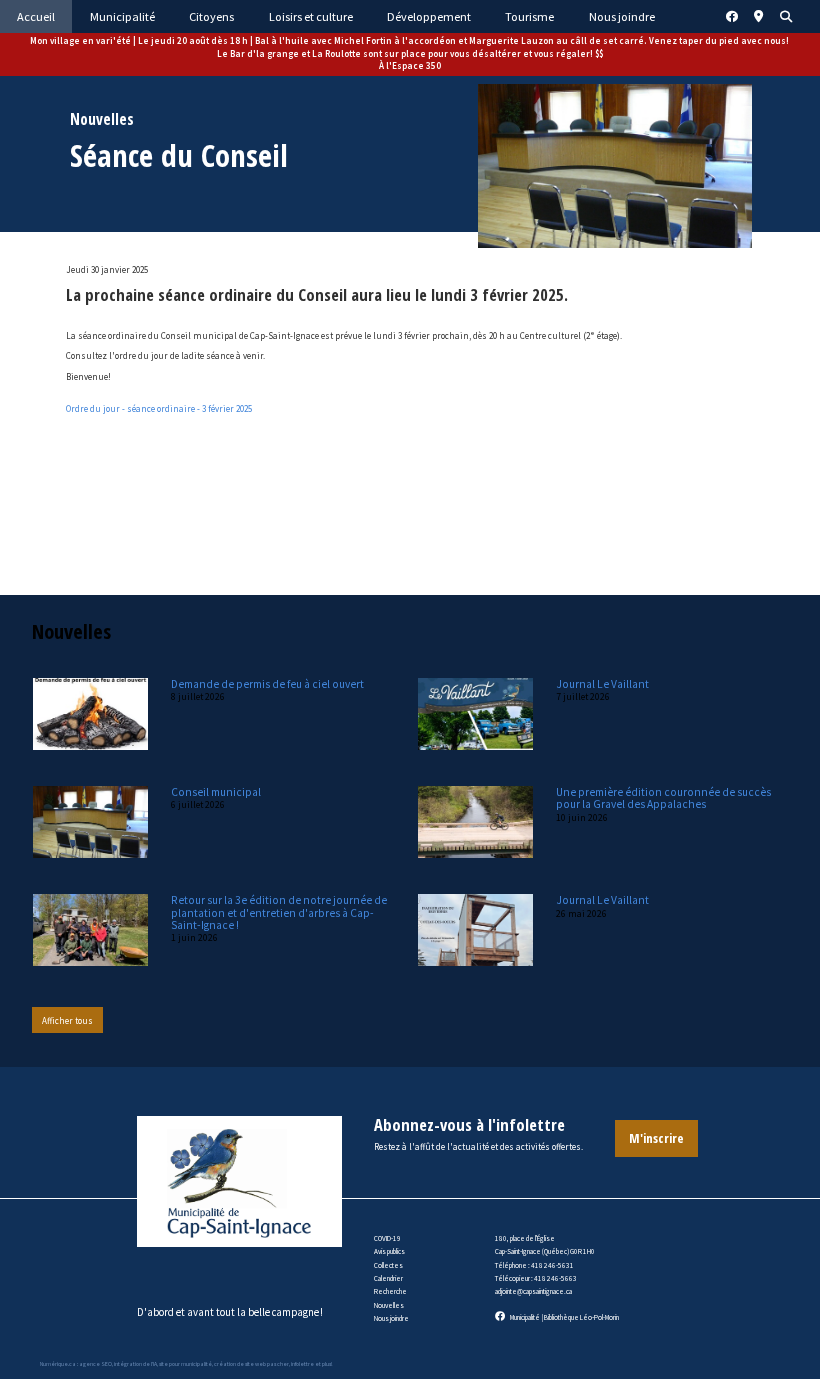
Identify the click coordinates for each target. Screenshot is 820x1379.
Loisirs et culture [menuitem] (311, 16)
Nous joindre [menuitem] (622, 16)
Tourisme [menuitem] (529, 16)
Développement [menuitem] (429, 16)
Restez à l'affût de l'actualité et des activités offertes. (478, 1146)
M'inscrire (656, 1138)
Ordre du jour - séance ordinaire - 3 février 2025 (159, 408)
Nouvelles (389, 1305)
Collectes (388, 1265)
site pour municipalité (185, 1364)
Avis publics (389, 1251)
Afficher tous (67, 1020)
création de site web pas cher (251, 1364)
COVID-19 (387, 1238)
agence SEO (95, 1364)
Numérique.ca (58, 1364)
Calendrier (388, 1278)
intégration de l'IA (135, 1364)
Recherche (390, 1291)
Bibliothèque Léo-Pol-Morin (581, 1317)
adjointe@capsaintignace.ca (533, 1291)
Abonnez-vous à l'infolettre (469, 1124)
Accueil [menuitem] (36, 16)
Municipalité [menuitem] (122, 16)
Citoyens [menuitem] (211, 16)
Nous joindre (391, 1318)
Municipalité (525, 1317)
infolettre (302, 1364)
